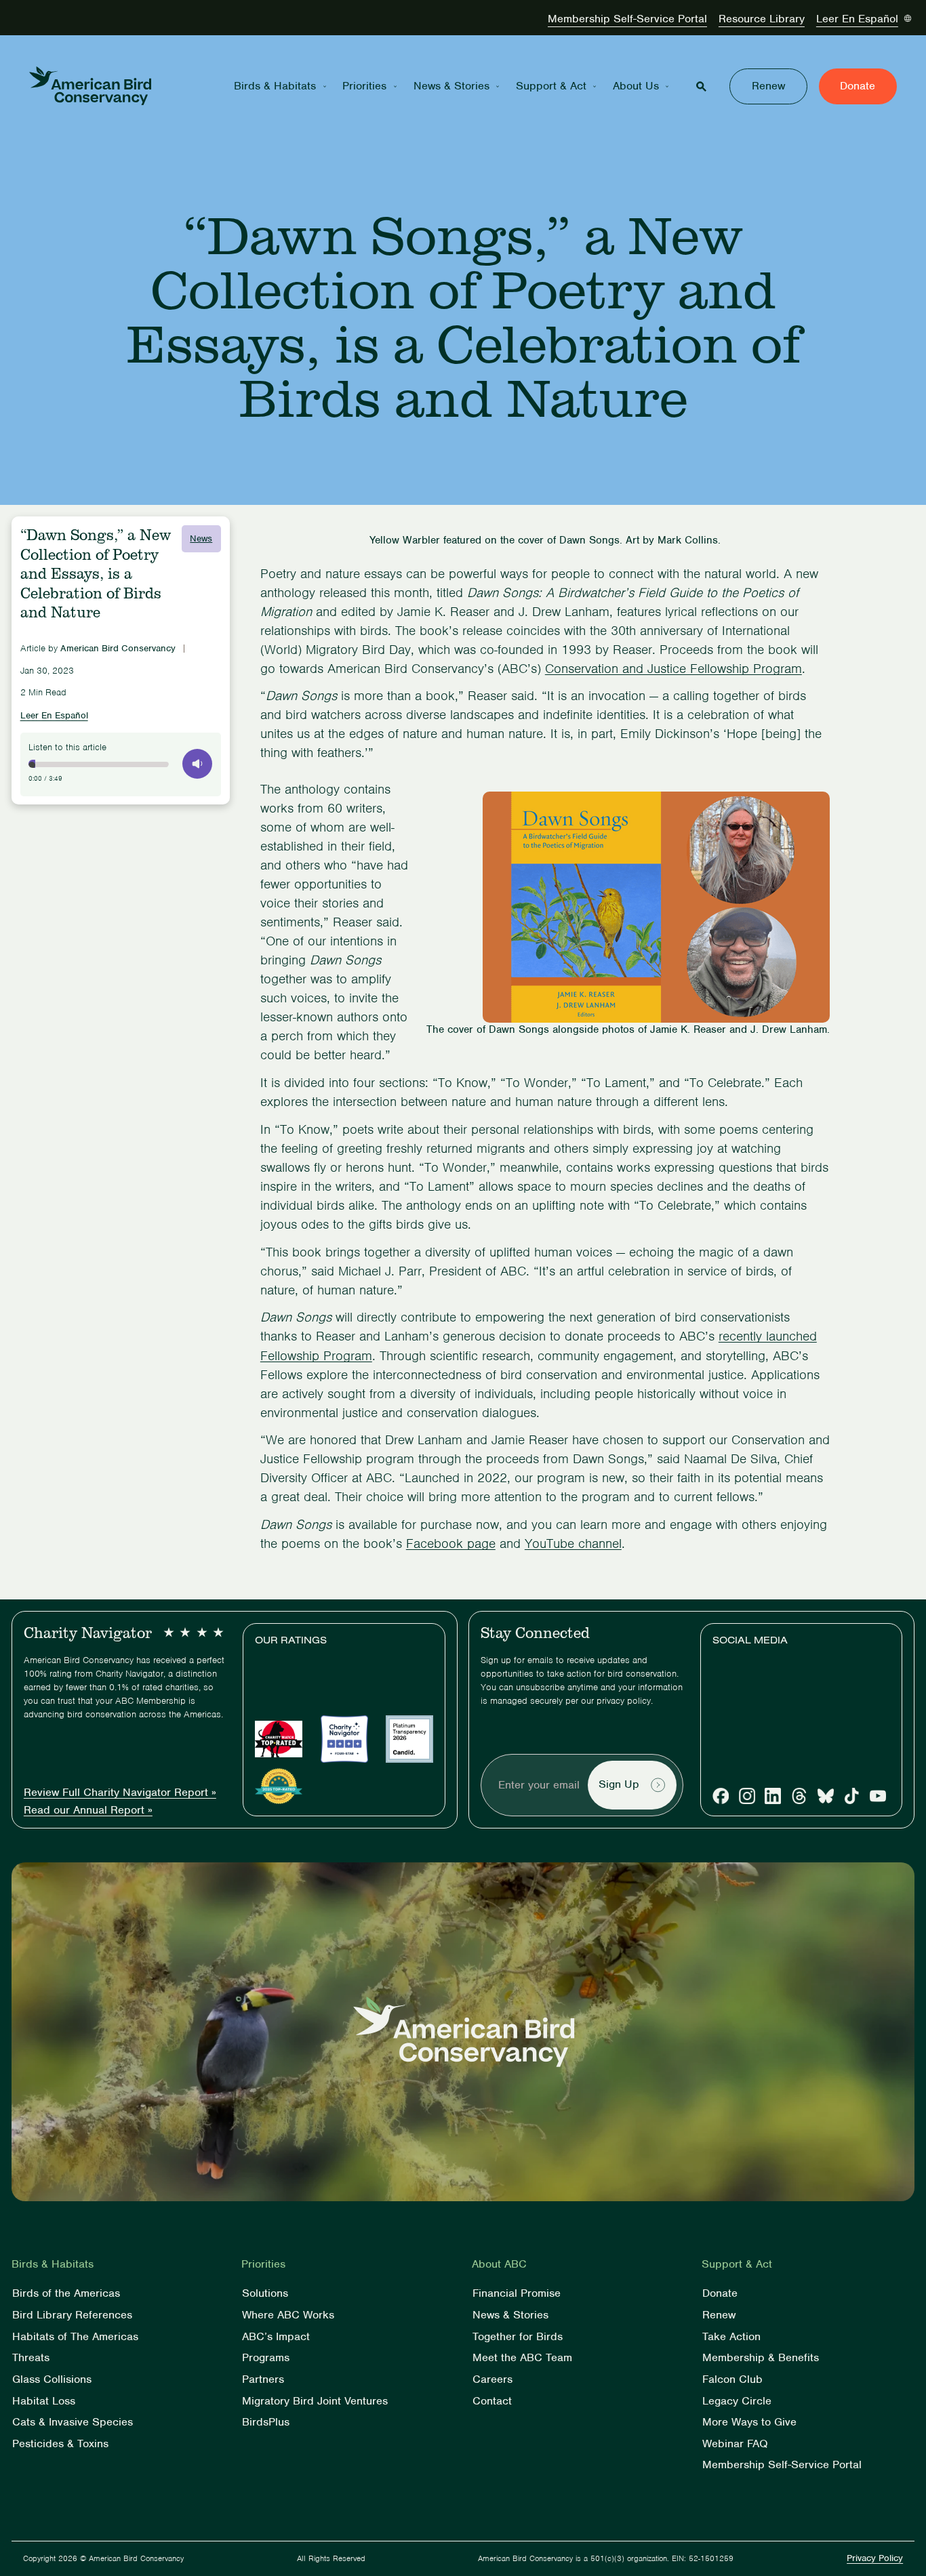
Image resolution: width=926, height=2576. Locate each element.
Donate (858, 86)
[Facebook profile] (721, 1796)
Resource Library (762, 19)
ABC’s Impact (276, 2337)
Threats (31, 2358)
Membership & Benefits (761, 2358)
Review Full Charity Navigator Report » (120, 1793)
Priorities (364, 86)
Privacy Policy (875, 2558)
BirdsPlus (266, 2422)
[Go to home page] (90, 86)
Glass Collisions (52, 2380)
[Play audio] (197, 764)
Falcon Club (732, 2380)
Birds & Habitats (275, 86)
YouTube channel (573, 1543)
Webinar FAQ (735, 2444)
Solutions (265, 2294)
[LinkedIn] (773, 1796)
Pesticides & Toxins (60, 2444)
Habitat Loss (44, 2401)
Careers (492, 2380)
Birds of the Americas (66, 2294)
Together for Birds (518, 2337)
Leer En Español (857, 19)
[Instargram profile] (747, 1796)
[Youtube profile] (878, 1796)
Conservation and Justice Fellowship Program (673, 669)
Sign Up (619, 1785)
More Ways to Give (749, 2422)
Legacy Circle (737, 2401)
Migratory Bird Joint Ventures (315, 2401)
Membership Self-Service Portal (627, 19)
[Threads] (799, 1796)
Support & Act (551, 86)
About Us (636, 86)
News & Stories (451, 86)
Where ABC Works (288, 2315)
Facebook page (451, 1543)
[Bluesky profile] (826, 1796)
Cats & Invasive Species (73, 2422)
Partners (263, 2380)
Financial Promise (517, 2294)
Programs (266, 2358)
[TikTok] (851, 1796)
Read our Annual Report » (88, 1811)
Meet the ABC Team (522, 2358)
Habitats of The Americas (75, 2337)
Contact (492, 2401)
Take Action (731, 2337)
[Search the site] (701, 86)
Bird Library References (72, 2315)
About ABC (499, 2265)
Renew (768, 86)
